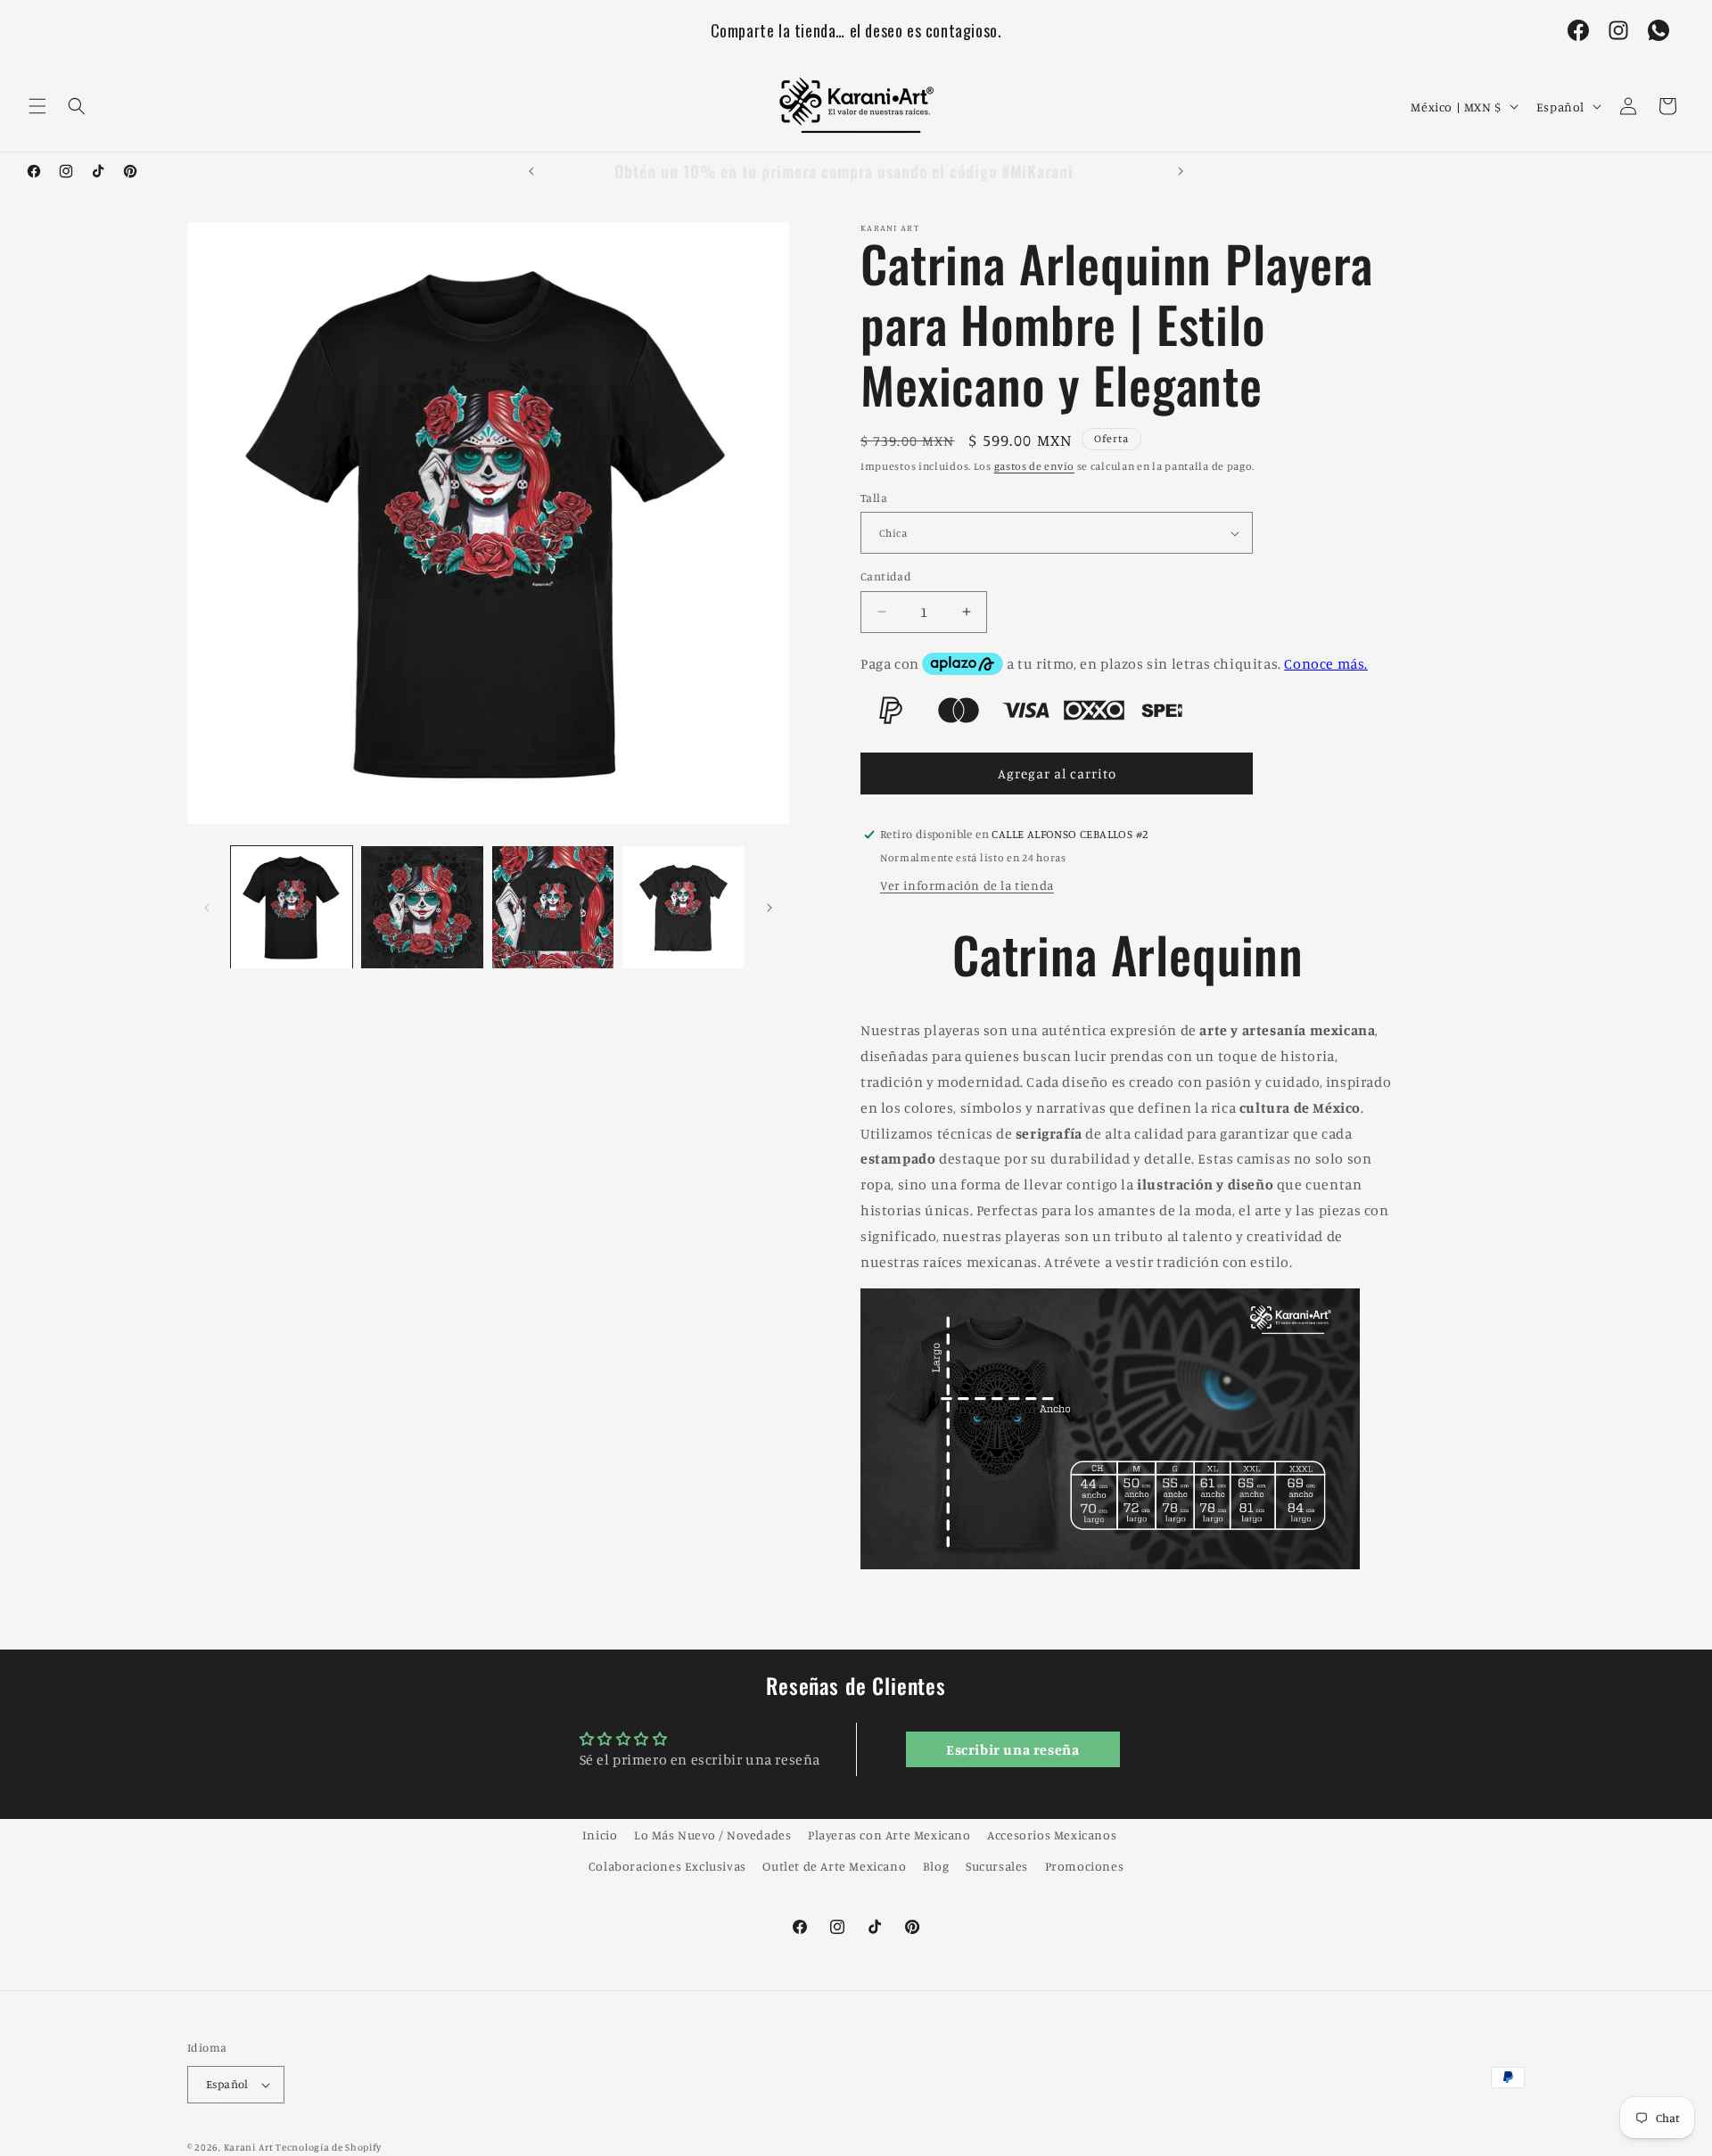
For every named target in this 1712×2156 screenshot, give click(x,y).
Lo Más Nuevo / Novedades (712, 1835)
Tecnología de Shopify (329, 2147)
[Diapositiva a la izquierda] (207, 908)
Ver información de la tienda (967, 885)
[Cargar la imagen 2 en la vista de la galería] (422, 907)
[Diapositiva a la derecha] (770, 908)
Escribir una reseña (1012, 1749)
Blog (936, 1866)
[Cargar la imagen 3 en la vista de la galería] (553, 907)
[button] (37, 106)
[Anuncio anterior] (531, 171)
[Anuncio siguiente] (1181, 171)
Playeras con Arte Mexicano (889, 1835)
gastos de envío (1035, 466)
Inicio (600, 1835)
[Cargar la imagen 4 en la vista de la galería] (683, 907)
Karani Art (249, 2147)
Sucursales (997, 1866)
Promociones (1085, 1866)
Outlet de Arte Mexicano (834, 1866)
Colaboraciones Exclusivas (667, 1866)
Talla (874, 498)
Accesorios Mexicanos (1052, 1835)
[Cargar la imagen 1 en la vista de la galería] (292, 907)
